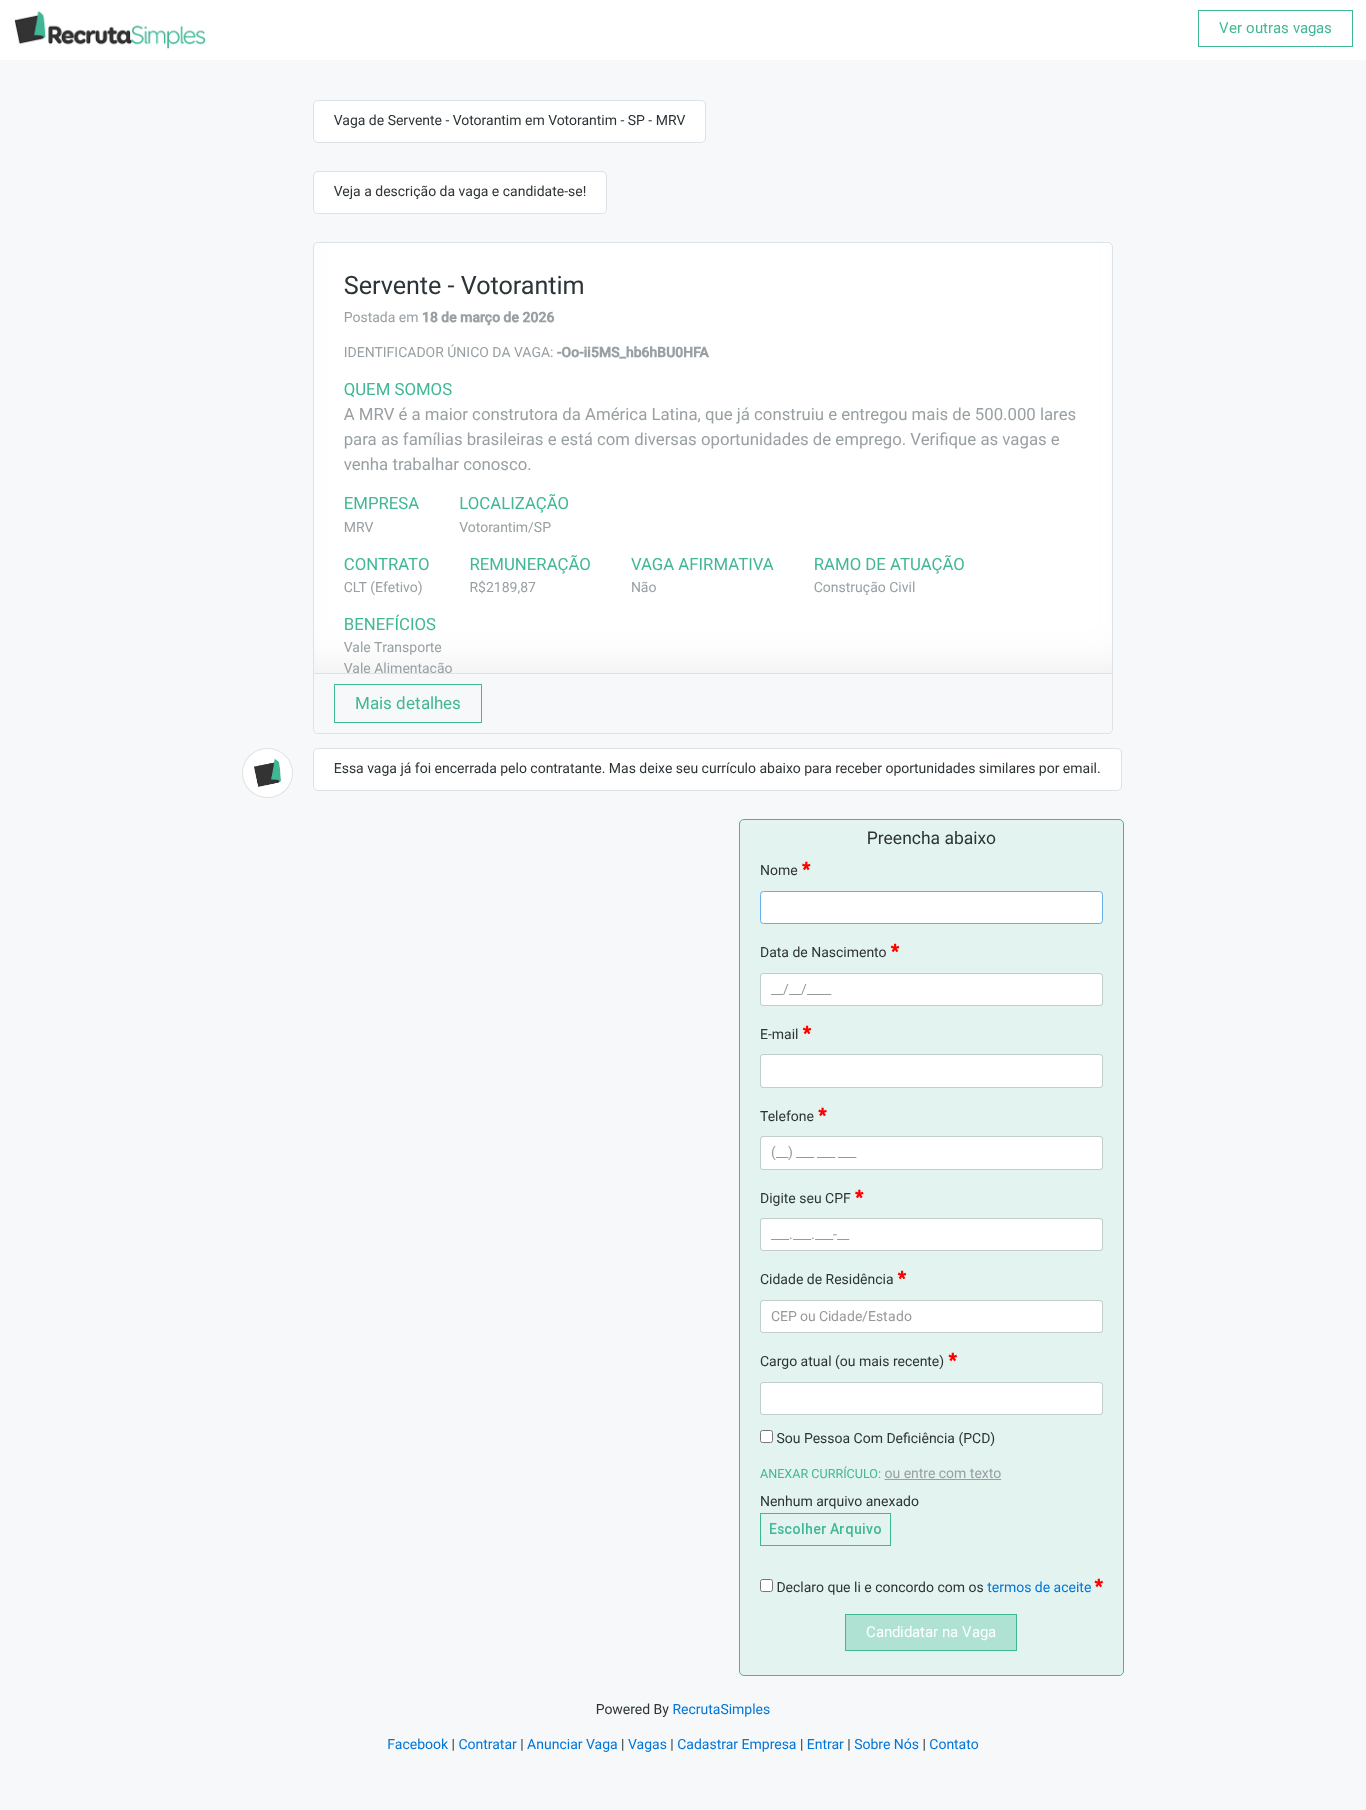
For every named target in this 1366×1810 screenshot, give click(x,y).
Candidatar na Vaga (931, 1632)
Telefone (787, 1117)
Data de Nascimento (823, 953)
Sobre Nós (886, 1745)
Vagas (647, 1745)
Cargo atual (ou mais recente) (852, 1362)
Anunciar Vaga (572, 1745)
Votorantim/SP (505, 528)
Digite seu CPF (805, 1199)
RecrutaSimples (721, 1710)
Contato (953, 1745)
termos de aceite (1041, 1588)
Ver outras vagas (1275, 28)
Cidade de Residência (827, 1280)
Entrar (825, 1745)
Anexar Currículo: (820, 1474)
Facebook (417, 1745)
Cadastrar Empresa (736, 1745)
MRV (359, 528)
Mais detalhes (408, 703)
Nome (779, 871)
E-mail (779, 1035)
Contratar (487, 1745)
